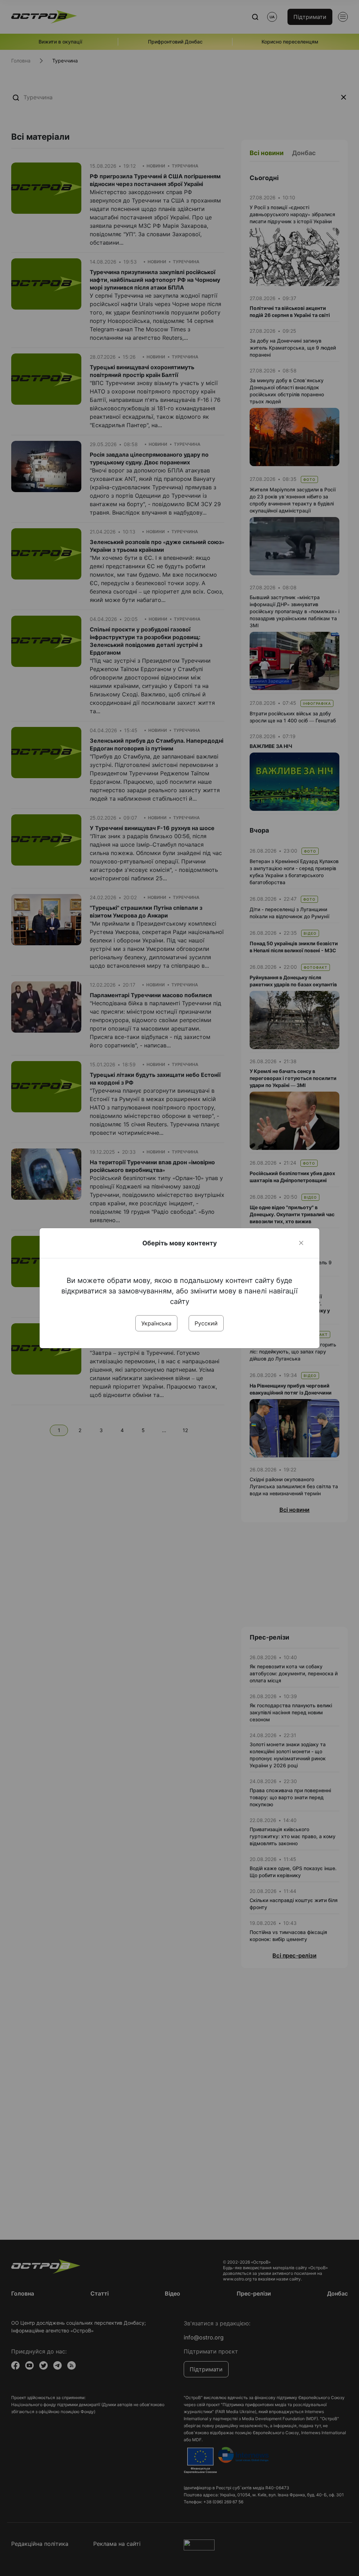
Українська (156, 1323)
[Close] (301, 1243)
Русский (206, 1323)
